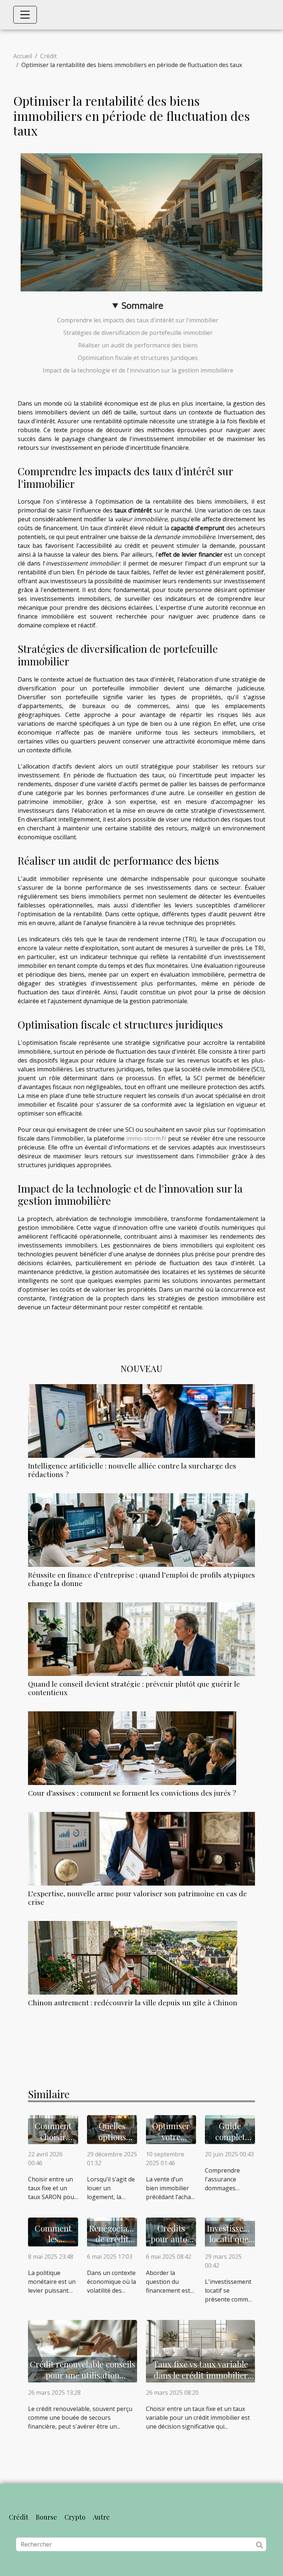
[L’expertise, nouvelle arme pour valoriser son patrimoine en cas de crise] (141, 1849)
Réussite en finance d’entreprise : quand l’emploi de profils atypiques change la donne (141, 1579)
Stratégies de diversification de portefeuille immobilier (138, 333)
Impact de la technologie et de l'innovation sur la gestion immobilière (138, 370)
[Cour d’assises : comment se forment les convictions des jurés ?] (132, 1748)
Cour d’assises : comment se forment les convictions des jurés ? (132, 1793)
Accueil (23, 56)
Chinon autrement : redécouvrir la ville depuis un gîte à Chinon (133, 2002)
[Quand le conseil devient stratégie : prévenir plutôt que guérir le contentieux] (141, 1639)
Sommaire (142, 305)
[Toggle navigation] (25, 15)
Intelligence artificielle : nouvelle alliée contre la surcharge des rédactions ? (132, 1470)
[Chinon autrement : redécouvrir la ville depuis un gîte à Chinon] (133, 1958)
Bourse (46, 2517)
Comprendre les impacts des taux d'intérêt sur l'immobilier (138, 320)
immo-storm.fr (146, 1138)
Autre (101, 2517)
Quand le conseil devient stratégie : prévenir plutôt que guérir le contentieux (134, 1688)
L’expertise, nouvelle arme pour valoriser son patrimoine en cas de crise (137, 1898)
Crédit (48, 56)
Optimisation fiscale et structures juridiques (138, 358)
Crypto (75, 2517)
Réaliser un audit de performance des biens (138, 345)
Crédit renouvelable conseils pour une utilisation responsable (83, 2375)
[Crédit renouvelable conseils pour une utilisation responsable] (83, 2350)
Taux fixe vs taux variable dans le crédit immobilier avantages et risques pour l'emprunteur (201, 2381)
